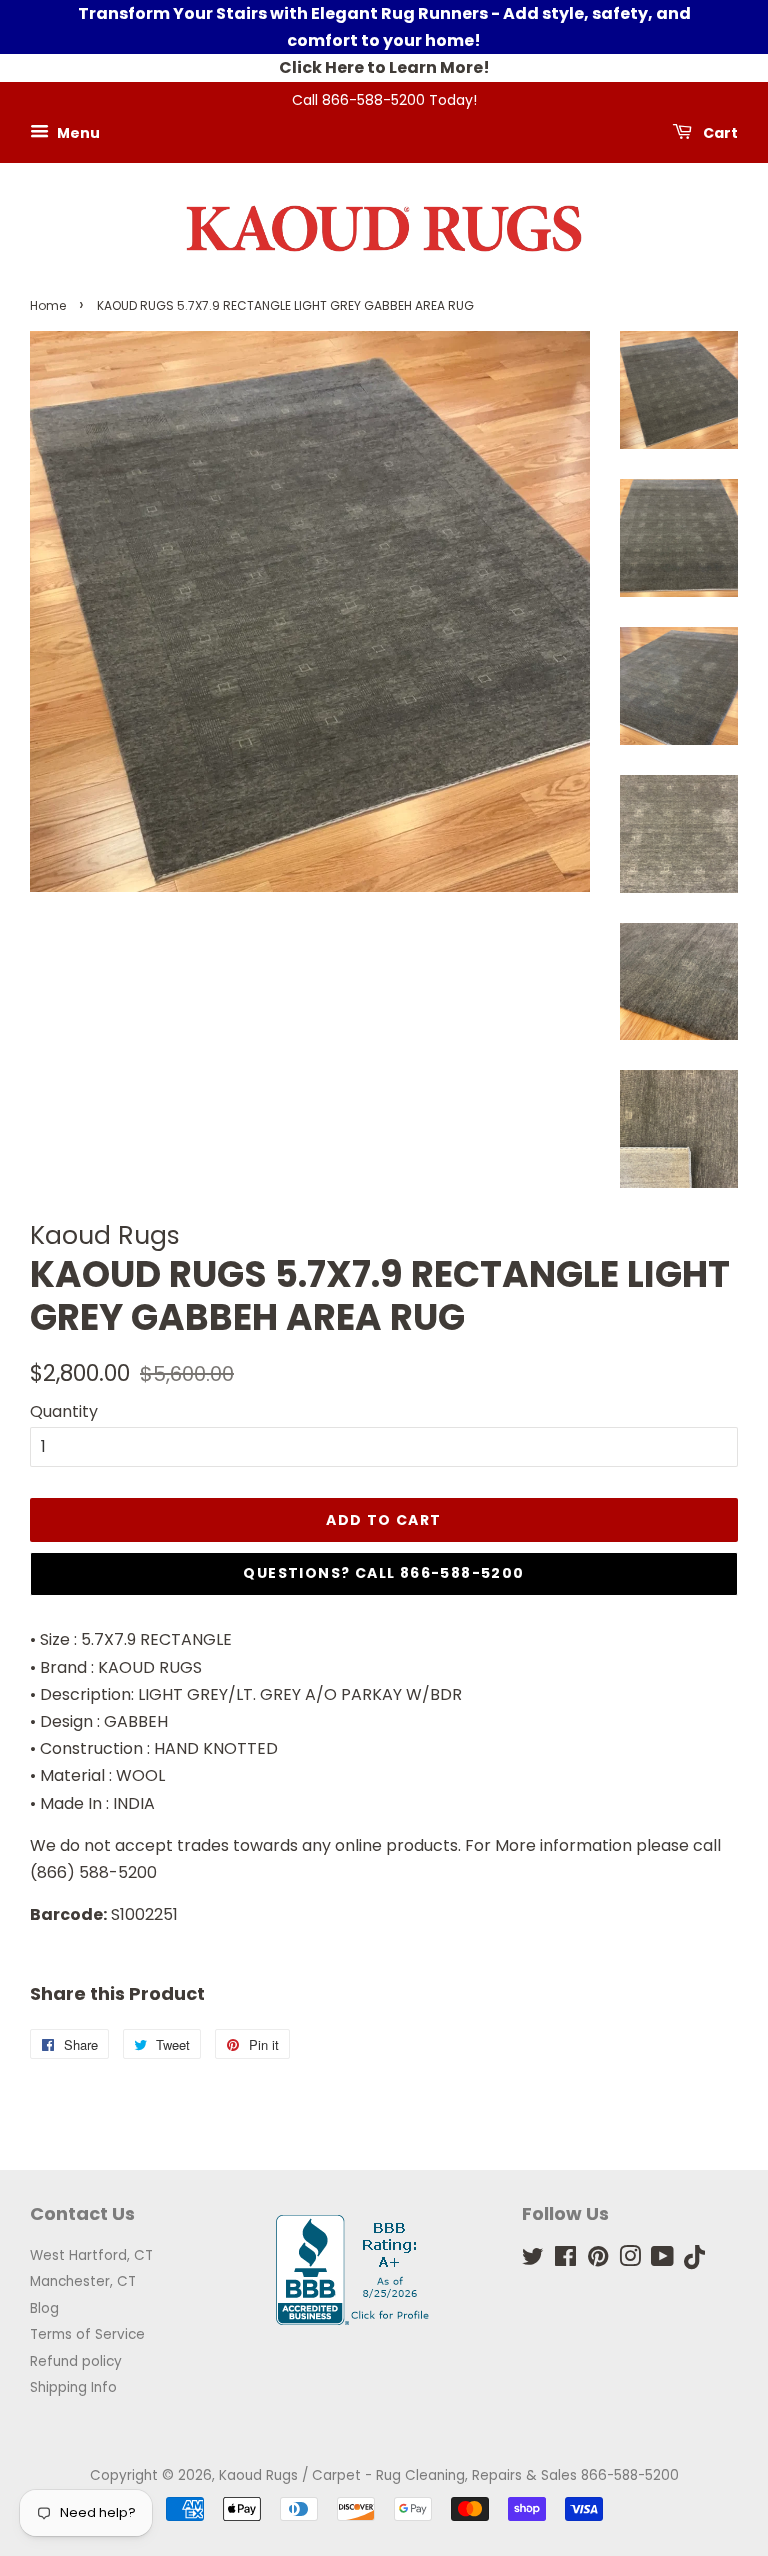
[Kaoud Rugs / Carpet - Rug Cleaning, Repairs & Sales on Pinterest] (598, 2260)
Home (48, 305)
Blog (44, 2308)
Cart (719, 133)
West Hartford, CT (91, 2255)
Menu (77, 133)
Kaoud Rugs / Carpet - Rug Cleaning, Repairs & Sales (398, 2475)
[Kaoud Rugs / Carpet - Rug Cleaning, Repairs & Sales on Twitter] (533, 2260)
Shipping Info (73, 2387)
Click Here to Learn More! (384, 67)
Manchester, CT (83, 2281)
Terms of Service (87, 2334)
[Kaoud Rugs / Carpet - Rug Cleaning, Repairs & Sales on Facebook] (565, 2260)
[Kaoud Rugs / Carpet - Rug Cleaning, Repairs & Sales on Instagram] (630, 2260)
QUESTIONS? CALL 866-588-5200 (383, 1573)
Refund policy (76, 2361)
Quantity (64, 1411)
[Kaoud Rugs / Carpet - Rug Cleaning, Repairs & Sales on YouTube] (662, 2260)
